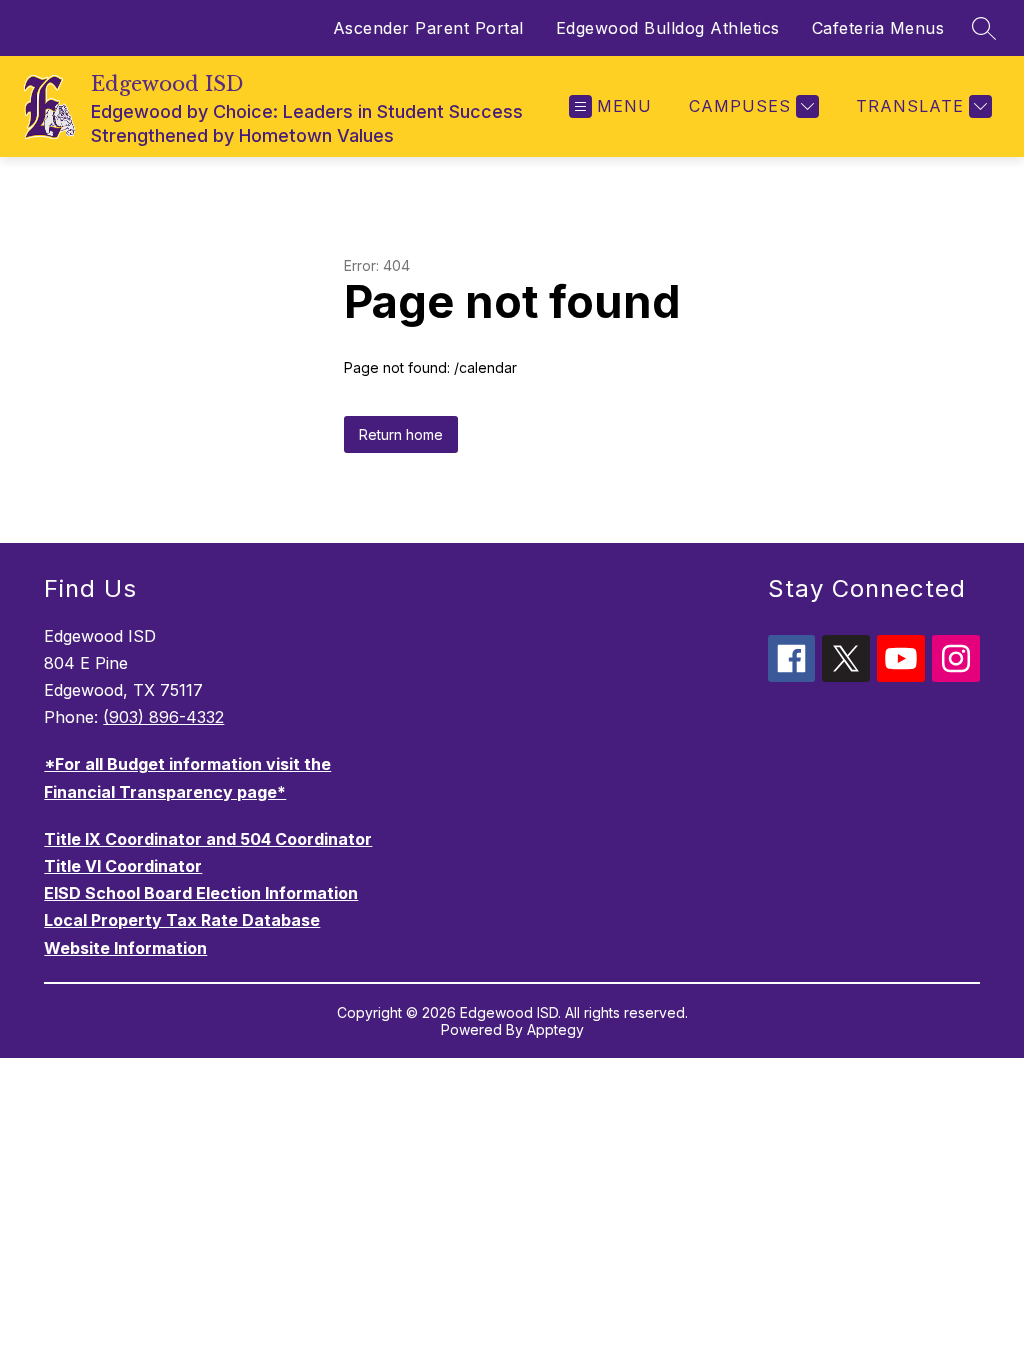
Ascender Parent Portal (428, 28)
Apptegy (555, 1029)
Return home (401, 434)
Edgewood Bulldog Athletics (668, 28)
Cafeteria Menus (878, 28)
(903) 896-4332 (163, 717)
